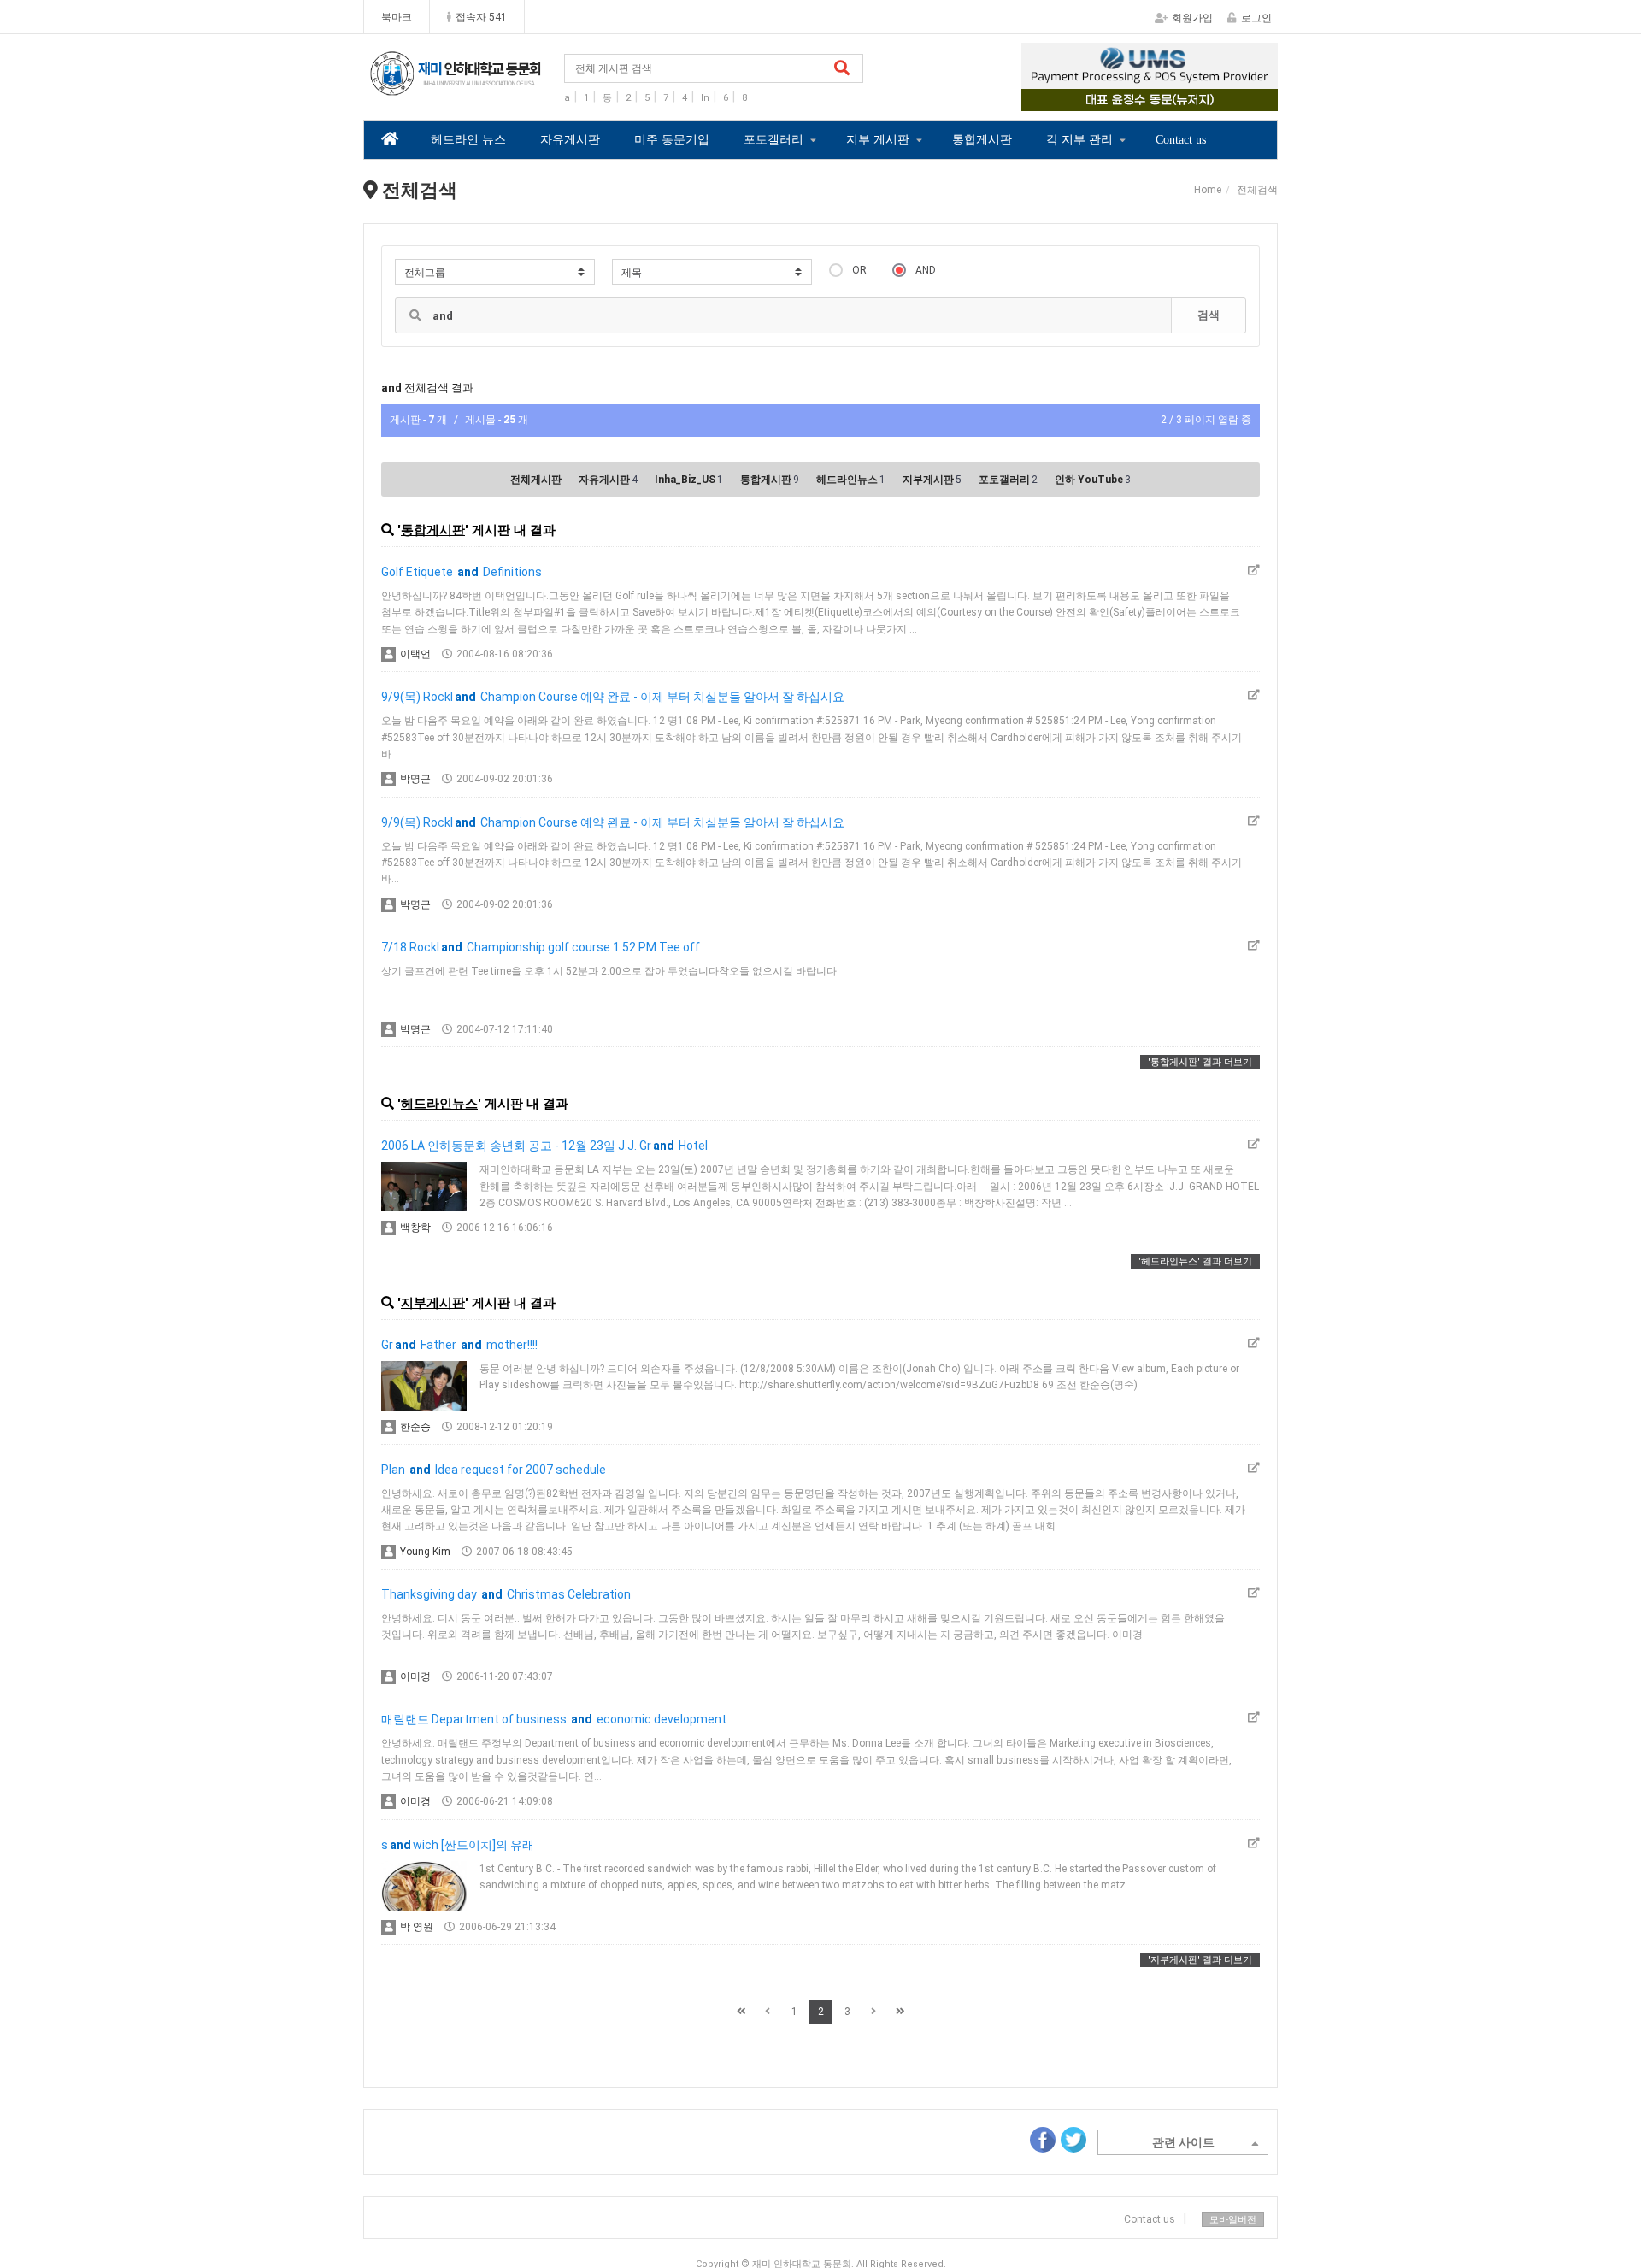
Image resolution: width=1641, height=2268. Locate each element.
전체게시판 (536, 480)
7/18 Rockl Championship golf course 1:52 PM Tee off (541, 947)
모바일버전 (1233, 2220)
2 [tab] (1137, 99)
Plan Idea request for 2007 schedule (494, 1470)
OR (859, 270)
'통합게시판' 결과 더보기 (1200, 1062)
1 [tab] (1111, 99)
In (705, 98)
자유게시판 (570, 140)
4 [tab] (1188, 99)
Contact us (1181, 140)
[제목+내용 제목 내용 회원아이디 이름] (712, 272)
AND (926, 270)
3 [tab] (1162, 99)
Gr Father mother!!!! (459, 1345)
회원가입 (1192, 18)
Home (1208, 190)
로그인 (1256, 18)
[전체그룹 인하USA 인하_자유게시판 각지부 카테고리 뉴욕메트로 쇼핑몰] (495, 272)
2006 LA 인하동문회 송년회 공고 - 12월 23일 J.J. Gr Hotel (544, 1146)
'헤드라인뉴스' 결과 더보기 (1195, 1261)
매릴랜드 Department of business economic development (554, 1719)
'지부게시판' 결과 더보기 (1200, 1960)
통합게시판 (982, 140)
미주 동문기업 (672, 140)
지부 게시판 (878, 140)
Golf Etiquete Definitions (462, 572)
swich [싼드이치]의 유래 (458, 1845)
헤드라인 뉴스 (468, 140)
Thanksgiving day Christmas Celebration (506, 1594)
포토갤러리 (773, 140)
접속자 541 (481, 17)
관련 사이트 (1183, 2142)
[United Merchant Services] (1150, 77)
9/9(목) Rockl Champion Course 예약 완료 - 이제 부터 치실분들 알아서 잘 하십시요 (613, 697)
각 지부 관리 (1079, 140)
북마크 (397, 17)
